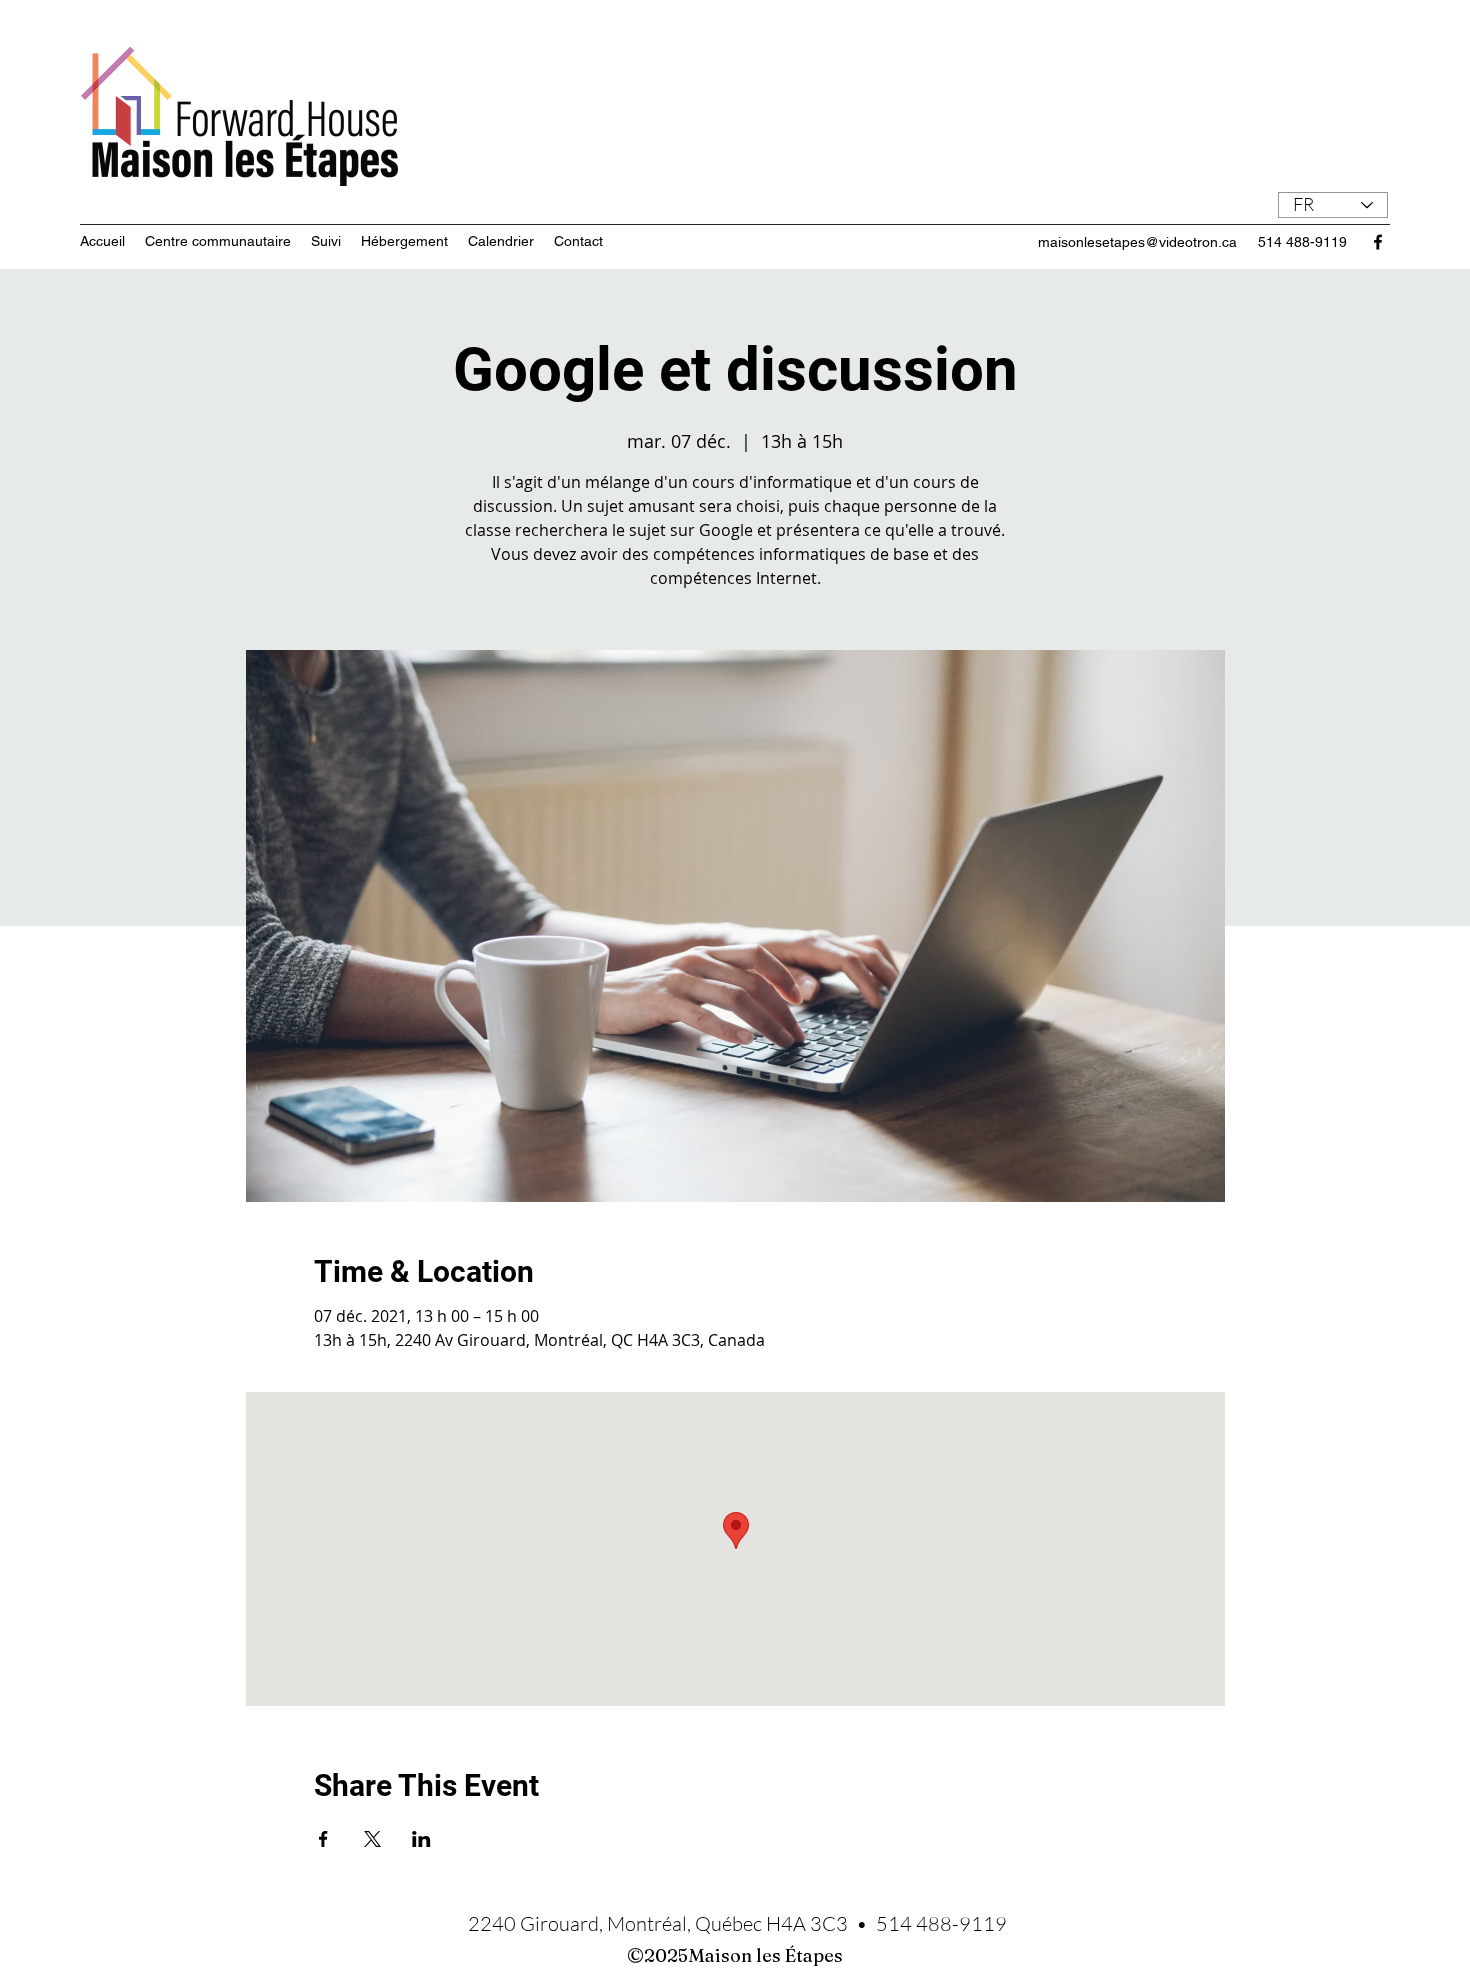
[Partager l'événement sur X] (372, 1839)
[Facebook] (1378, 242)
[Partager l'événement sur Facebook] (323, 1839)
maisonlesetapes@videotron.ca (1137, 242)
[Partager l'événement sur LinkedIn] (421, 1839)
